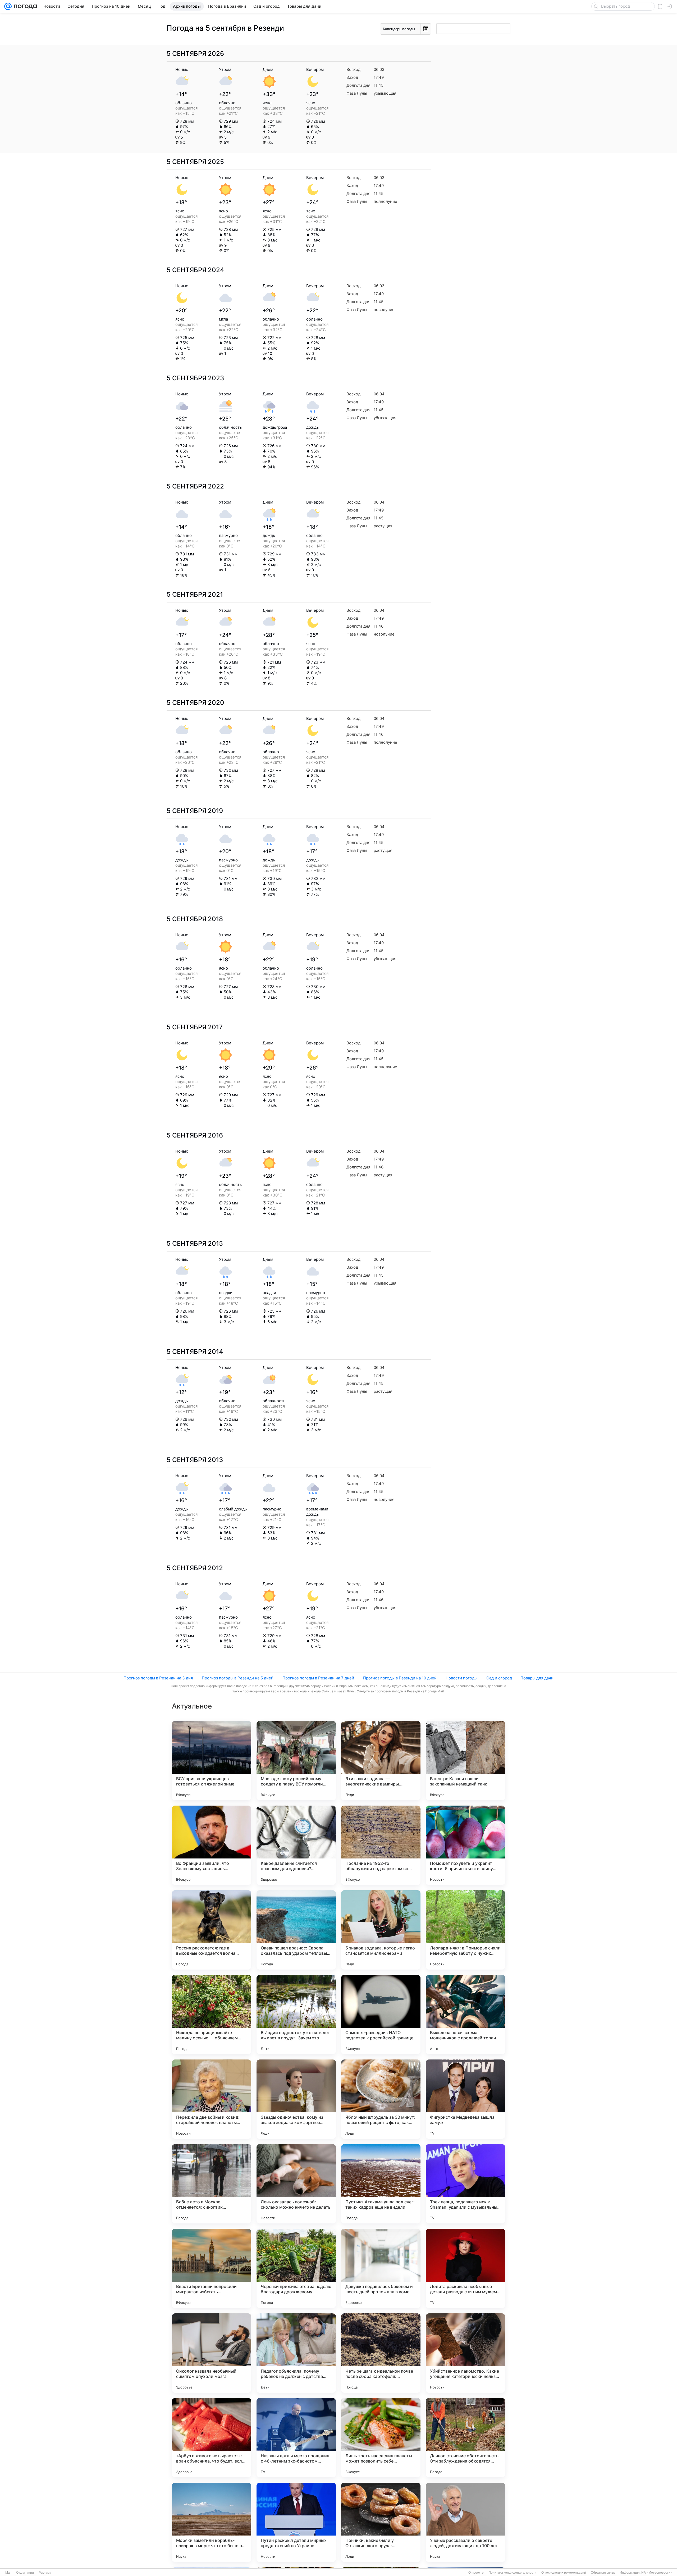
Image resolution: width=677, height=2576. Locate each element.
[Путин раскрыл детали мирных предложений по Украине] (296, 2522)
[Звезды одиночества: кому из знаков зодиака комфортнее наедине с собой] (296, 2099)
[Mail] (8, 6)
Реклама (45, 2573)
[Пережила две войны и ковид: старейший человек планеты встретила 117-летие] (212, 2099)
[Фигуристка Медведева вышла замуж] (465, 2099)
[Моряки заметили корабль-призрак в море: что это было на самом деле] (212, 2522)
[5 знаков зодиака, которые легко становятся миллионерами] (381, 1930)
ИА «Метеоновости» (657, 2573)
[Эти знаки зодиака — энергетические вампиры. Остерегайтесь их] (381, 1761)
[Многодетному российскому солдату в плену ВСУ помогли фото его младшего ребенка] (296, 1761)
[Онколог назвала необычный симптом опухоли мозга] (212, 2353)
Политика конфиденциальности (513, 2573)
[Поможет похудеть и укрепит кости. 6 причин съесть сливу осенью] (465, 1845)
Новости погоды (461, 1678)
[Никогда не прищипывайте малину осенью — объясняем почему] (212, 2015)
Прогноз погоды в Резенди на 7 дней (318, 1678)
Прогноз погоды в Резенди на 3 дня (158, 1678)
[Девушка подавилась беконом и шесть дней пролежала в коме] (381, 2268)
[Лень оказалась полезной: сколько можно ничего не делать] (296, 2184)
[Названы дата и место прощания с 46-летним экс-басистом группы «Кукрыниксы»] (296, 2438)
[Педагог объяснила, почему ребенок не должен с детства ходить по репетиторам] (296, 2353)
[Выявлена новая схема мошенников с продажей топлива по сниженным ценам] (465, 2015)
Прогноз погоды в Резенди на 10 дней (400, 1678)
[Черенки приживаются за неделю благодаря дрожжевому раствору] (296, 2268)
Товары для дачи (537, 1678)
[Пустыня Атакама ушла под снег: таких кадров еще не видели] (381, 2184)
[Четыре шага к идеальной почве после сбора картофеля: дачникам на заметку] (381, 2353)
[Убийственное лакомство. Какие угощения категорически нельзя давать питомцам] (465, 2353)
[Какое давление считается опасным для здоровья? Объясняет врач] (296, 1845)
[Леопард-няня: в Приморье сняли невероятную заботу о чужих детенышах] (465, 1930)
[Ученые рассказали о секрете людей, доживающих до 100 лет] (465, 2522)
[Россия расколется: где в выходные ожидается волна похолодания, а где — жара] (212, 1930)
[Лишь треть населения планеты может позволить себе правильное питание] (381, 2438)
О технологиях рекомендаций (564, 2573)
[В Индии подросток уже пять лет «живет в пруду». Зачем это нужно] (296, 2015)
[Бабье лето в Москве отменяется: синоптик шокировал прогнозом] (212, 2184)
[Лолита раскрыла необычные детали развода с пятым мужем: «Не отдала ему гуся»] (465, 2268)
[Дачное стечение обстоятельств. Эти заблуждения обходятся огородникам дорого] (465, 2438)
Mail (8, 2573)
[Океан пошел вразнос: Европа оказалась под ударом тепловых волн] (296, 1930)
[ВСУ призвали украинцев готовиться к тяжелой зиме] (212, 1761)
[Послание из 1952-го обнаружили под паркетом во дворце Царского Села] (381, 1845)
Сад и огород (499, 1678)
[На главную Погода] (24, 6)
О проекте (476, 2573)
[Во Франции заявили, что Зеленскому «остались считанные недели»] (212, 1845)
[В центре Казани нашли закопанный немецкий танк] (465, 1761)
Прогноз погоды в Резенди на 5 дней (238, 1678)
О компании (25, 2573)
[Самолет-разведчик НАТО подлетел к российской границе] (381, 2015)
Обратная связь (603, 2573)
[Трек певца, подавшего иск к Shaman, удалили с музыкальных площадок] (465, 2184)
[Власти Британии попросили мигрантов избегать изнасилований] (212, 2268)
